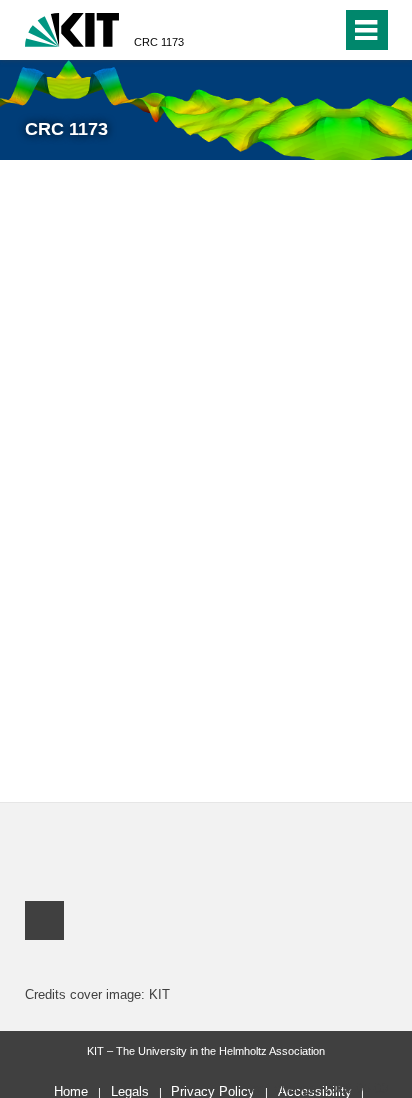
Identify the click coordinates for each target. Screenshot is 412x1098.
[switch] (322, 30)
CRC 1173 (159, 42)
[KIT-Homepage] (72, 27)
